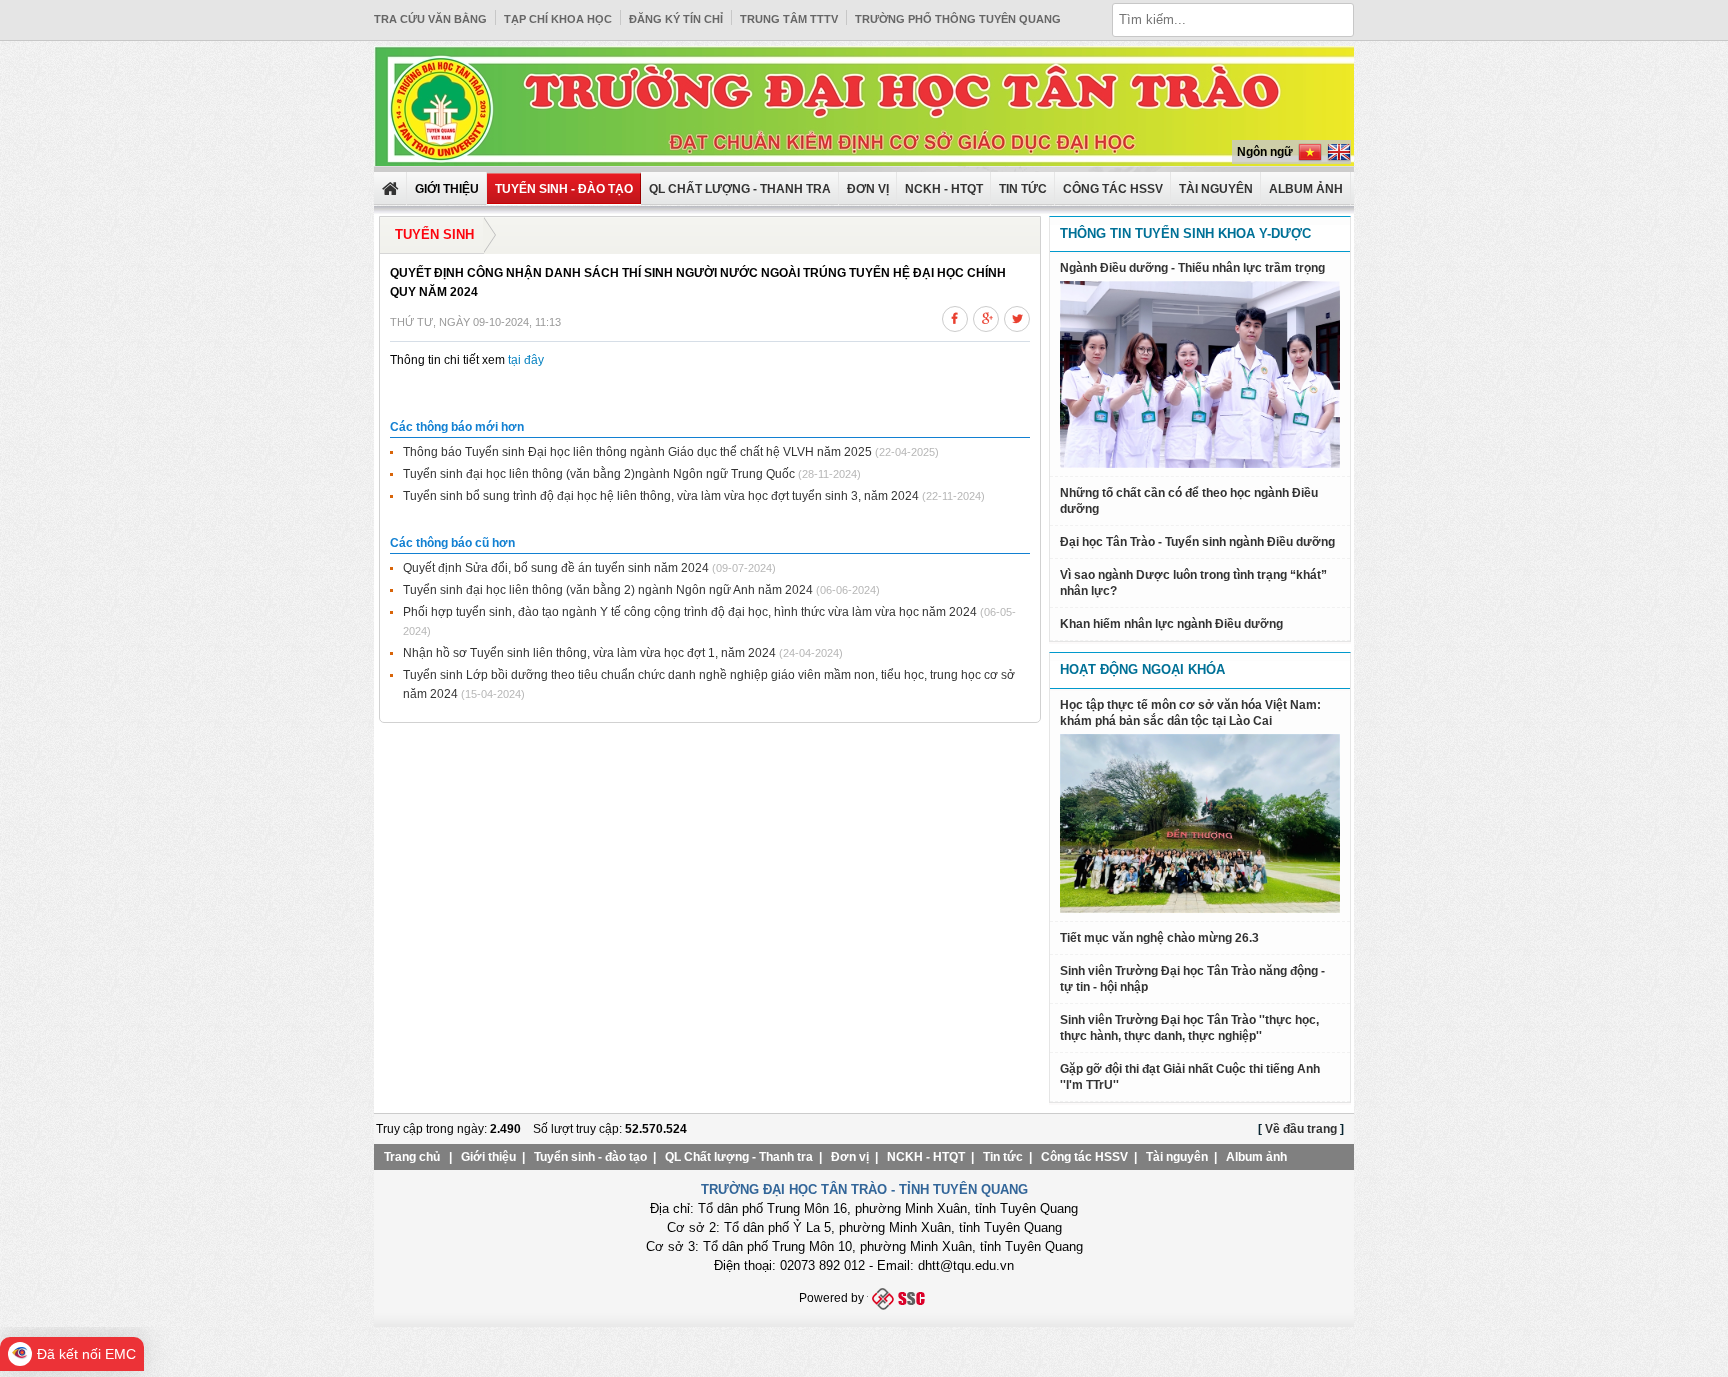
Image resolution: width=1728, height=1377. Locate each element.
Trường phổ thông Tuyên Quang (958, 19)
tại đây (524, 360)
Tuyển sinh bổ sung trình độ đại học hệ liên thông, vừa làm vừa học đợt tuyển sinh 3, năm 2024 (661, 496)
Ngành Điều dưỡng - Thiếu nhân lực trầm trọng (1192, 268)
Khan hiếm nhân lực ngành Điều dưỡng (1171, 624)
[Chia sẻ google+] (986, 316)
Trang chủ (412, 1157)
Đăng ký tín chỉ (676, 19)
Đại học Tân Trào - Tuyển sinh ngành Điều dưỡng (1197, 542)
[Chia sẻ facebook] (955, 316)
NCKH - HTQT (944, 189)
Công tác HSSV (1113, 189)
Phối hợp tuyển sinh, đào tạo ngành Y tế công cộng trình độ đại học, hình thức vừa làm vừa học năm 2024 (690, 612)
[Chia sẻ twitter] (1017, 316)
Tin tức (1023, 189)
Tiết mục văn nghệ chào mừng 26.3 (1159, 938)
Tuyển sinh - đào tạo (564, 189)
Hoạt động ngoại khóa (1142, 669)
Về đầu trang (1301, 1129)
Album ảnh (1256, 1157)
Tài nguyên (1216, 189)
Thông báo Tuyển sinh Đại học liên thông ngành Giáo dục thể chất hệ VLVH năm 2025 (637, 452)
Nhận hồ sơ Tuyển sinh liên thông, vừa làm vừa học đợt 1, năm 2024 (589, 653)
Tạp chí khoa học (558, 19)
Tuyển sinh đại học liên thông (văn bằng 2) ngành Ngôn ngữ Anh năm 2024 (608, 590)
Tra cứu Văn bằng (430, 19)
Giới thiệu (488, 1157)
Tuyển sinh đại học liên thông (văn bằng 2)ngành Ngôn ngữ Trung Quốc (599, 474)
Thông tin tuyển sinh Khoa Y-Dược (1185, 233)
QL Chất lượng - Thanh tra (740, 189)
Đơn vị (868, 189)
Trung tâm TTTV (789, 19)
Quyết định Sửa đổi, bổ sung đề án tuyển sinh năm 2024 (556, 568)
